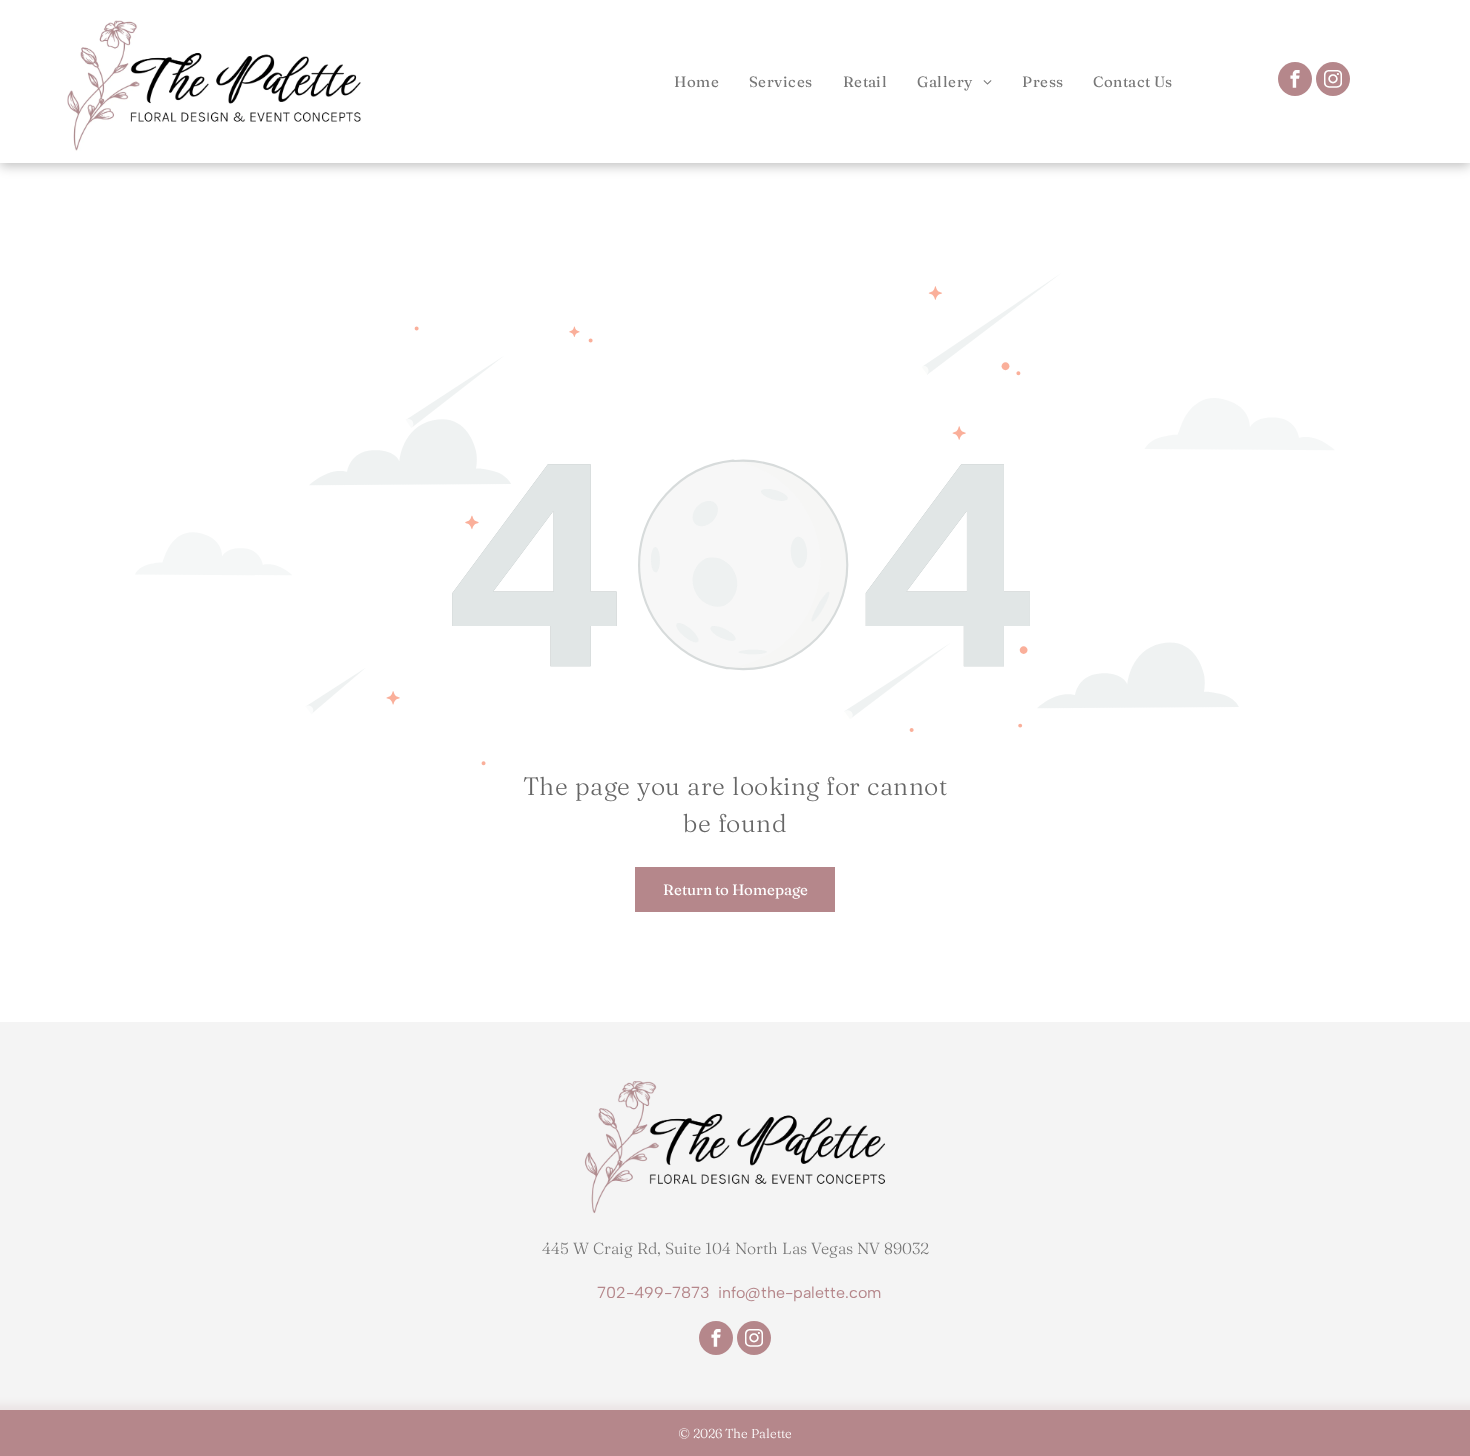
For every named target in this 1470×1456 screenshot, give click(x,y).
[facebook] (1295, 81)
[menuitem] (696, 81)
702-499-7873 (653, 1292)
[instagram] (1333, 81)
